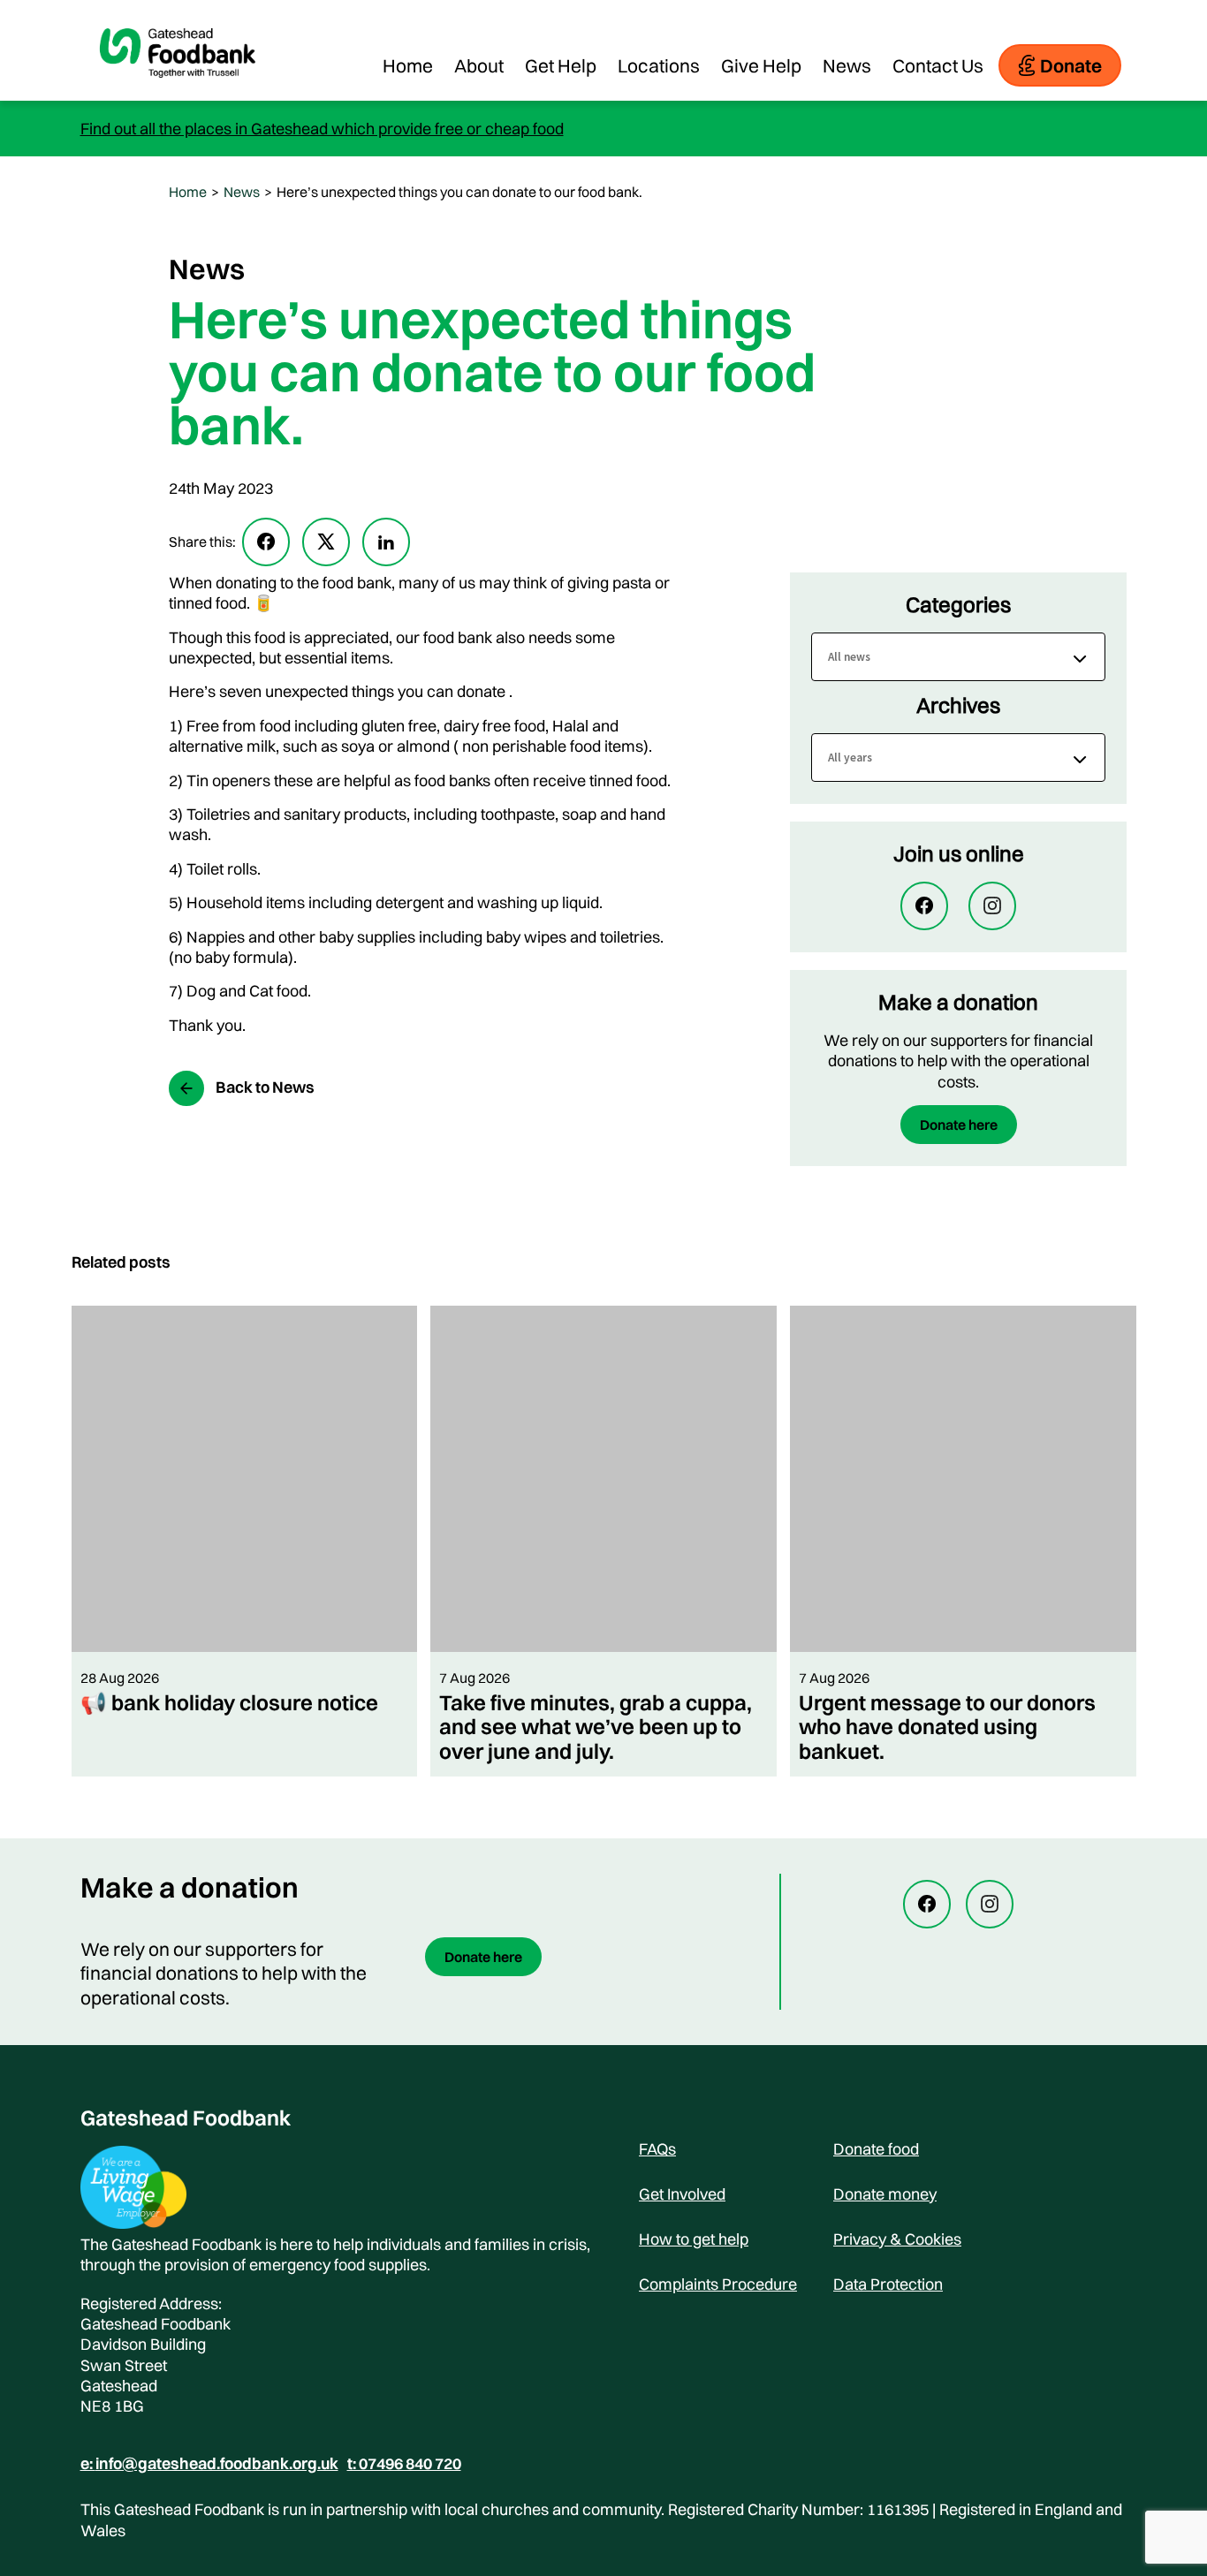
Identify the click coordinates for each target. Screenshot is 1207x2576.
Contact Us (938, 65)
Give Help (761, 65)
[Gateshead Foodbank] (178, 92)
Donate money (885, 2194)
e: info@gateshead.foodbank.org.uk (209, 2464)
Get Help (561, 65)
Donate (1071, 65)
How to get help (694, 2239)
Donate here (959, 1125)
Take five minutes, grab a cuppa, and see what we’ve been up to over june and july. (596, 1727)
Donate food (876, 2149)
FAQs (657, 2149)
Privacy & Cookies (897, 2239)
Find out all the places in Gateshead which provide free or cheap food (322, 129)
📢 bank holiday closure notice (229, 1702)
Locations (659, 65)
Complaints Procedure (718, 2284)
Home (408, 65)
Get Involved (682, 2194)
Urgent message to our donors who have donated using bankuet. (947, 1727)
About (479, 65)
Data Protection (888, 2284)
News (847, 65)
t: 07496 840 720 (404, 2464)
